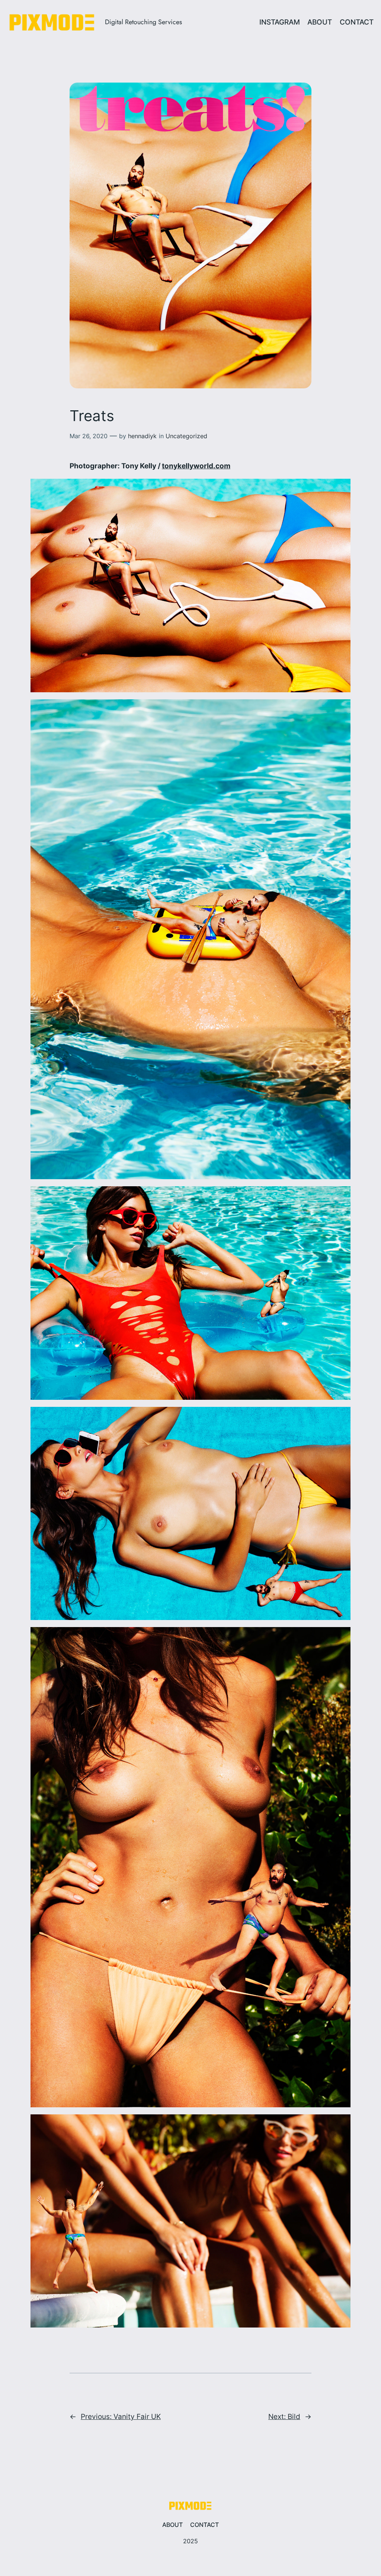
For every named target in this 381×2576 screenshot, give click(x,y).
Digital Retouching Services (143, 22)
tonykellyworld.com (196, 466)
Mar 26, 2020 (89, 436)
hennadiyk (142, 436)
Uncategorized (186, 436)
